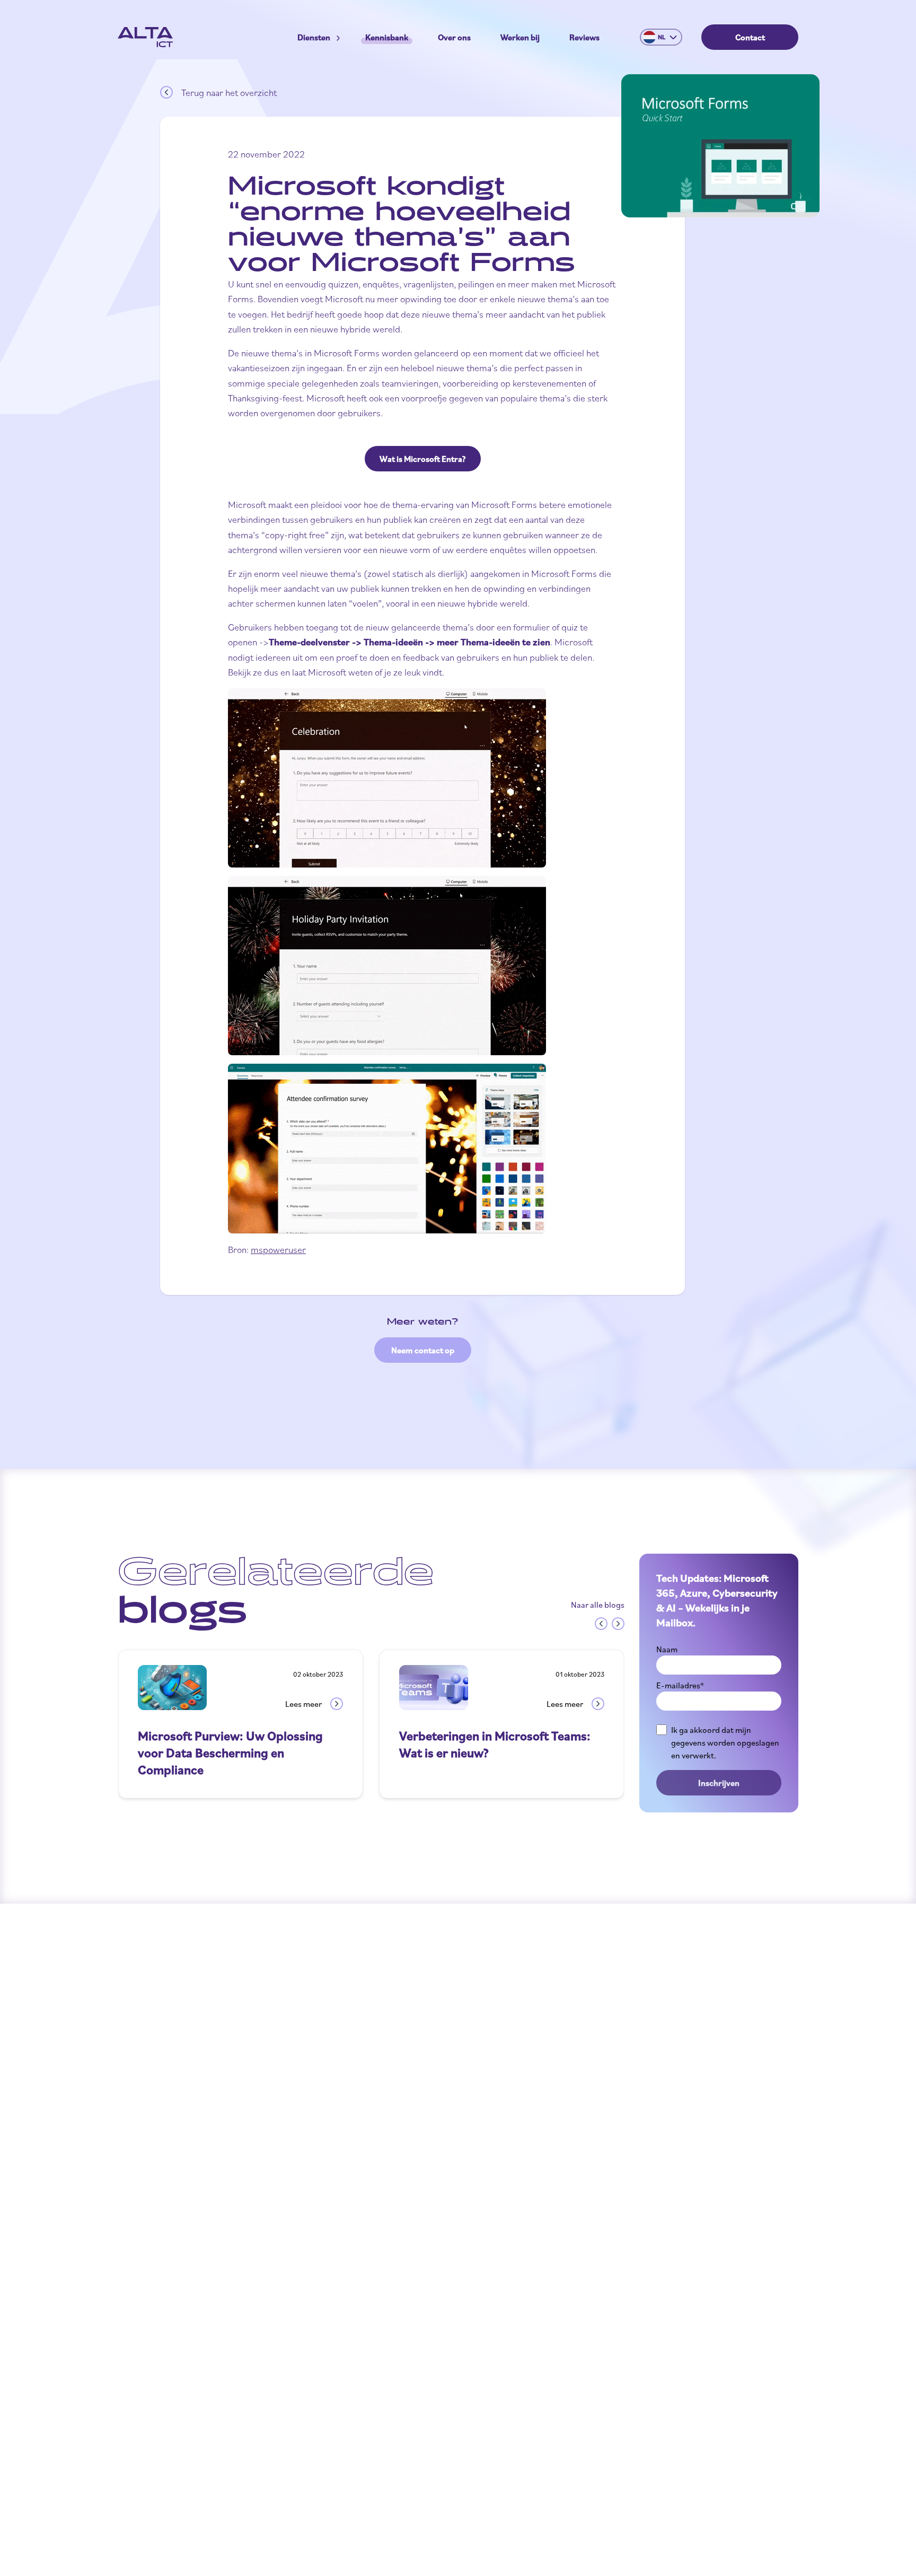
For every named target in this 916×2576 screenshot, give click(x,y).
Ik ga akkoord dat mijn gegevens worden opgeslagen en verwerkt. (725, 1742)
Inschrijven (719, 1783)
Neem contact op (423, 1350)
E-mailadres (680, 1685)
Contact (750, 37)
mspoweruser (278, 1249)
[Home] (145, 37)
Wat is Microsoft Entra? (423, 459)
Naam (667, 1649)
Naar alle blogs (598, 1605)
